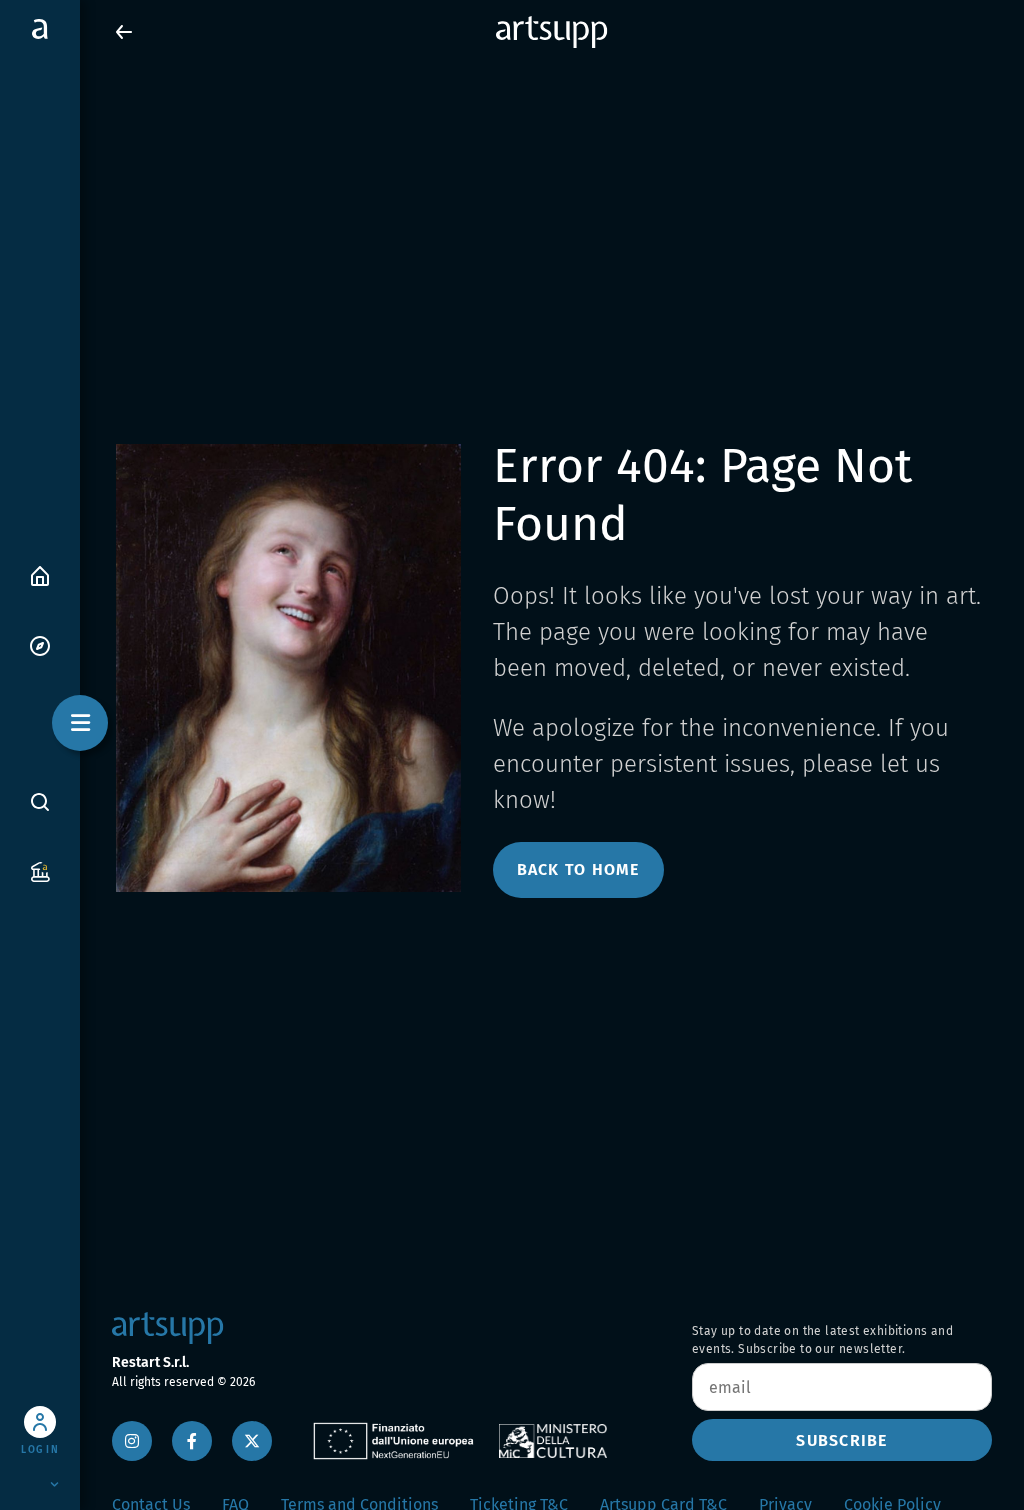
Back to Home (578, 869)
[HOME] (40, 574)
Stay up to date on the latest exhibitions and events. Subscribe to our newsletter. (822, 1340)
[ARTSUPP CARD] (40, 870)
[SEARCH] (40, 801)
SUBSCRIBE (841, 1440)
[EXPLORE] (40, 644)
